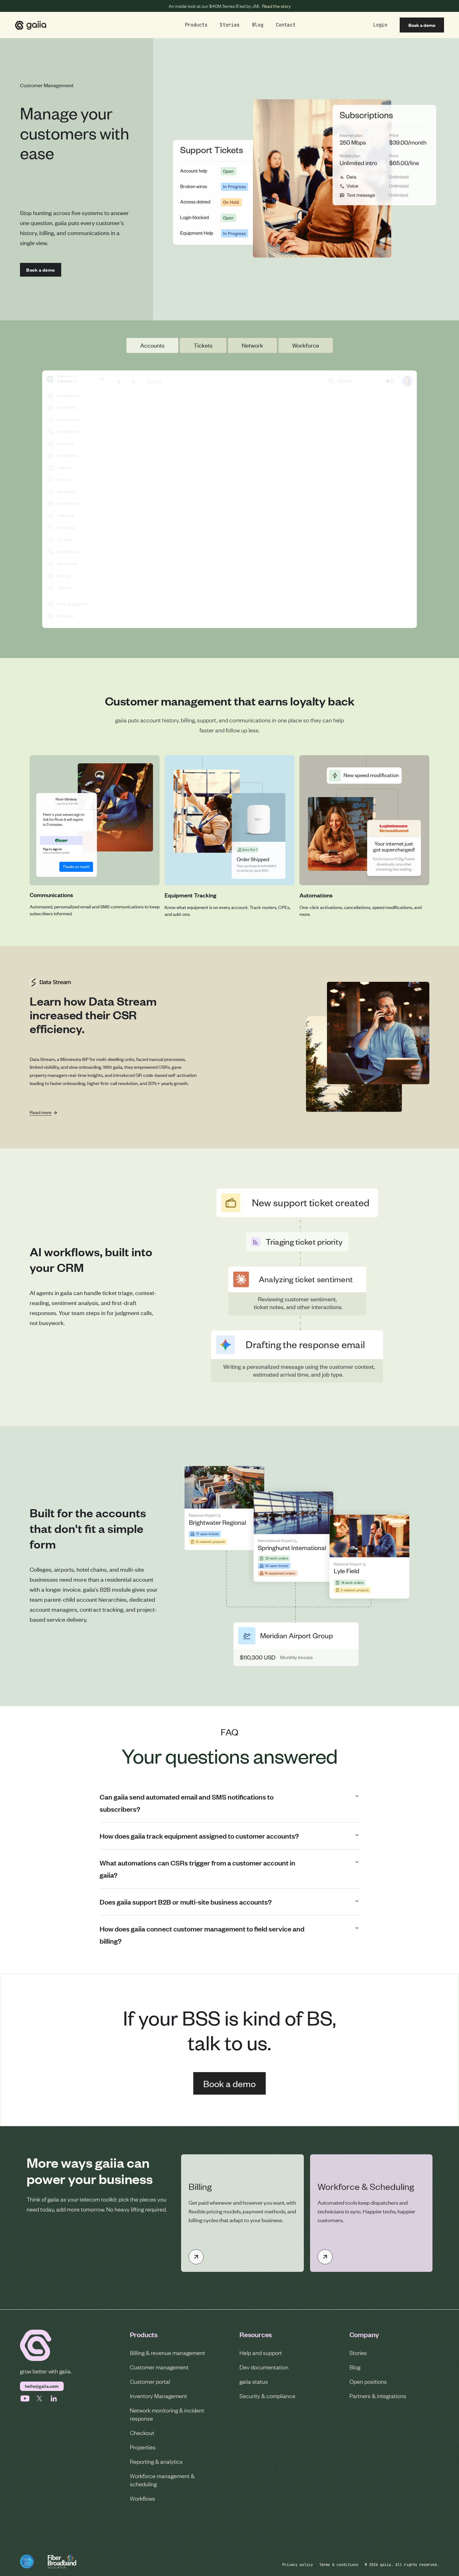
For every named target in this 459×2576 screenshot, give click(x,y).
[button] (196, 25)
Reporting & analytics (156, 2461)
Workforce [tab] (306, 345)
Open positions (368, 2381)
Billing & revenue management (168, 2353)
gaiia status (254, 2381)
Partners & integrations (378, 2396)
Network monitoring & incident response (167, 2414)
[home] (31, 25)
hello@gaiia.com (42, 2386)
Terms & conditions (339, 2565)
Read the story (276, 6)
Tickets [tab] (203, 345)
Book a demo (422, 25)
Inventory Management (158, 2396)
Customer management (159, 2367)
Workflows (143, 2498)
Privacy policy (298, 2565)
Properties (143, 2447)
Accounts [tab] (152, 345)
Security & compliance (267, 2396)
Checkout (142, 2433)
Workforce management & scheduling (162, 2480)
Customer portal (150, 2381)
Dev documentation (264, 2367)
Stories (358, 2353)
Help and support (261, 2353)
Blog (355, 2367)
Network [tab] (252, 345)
